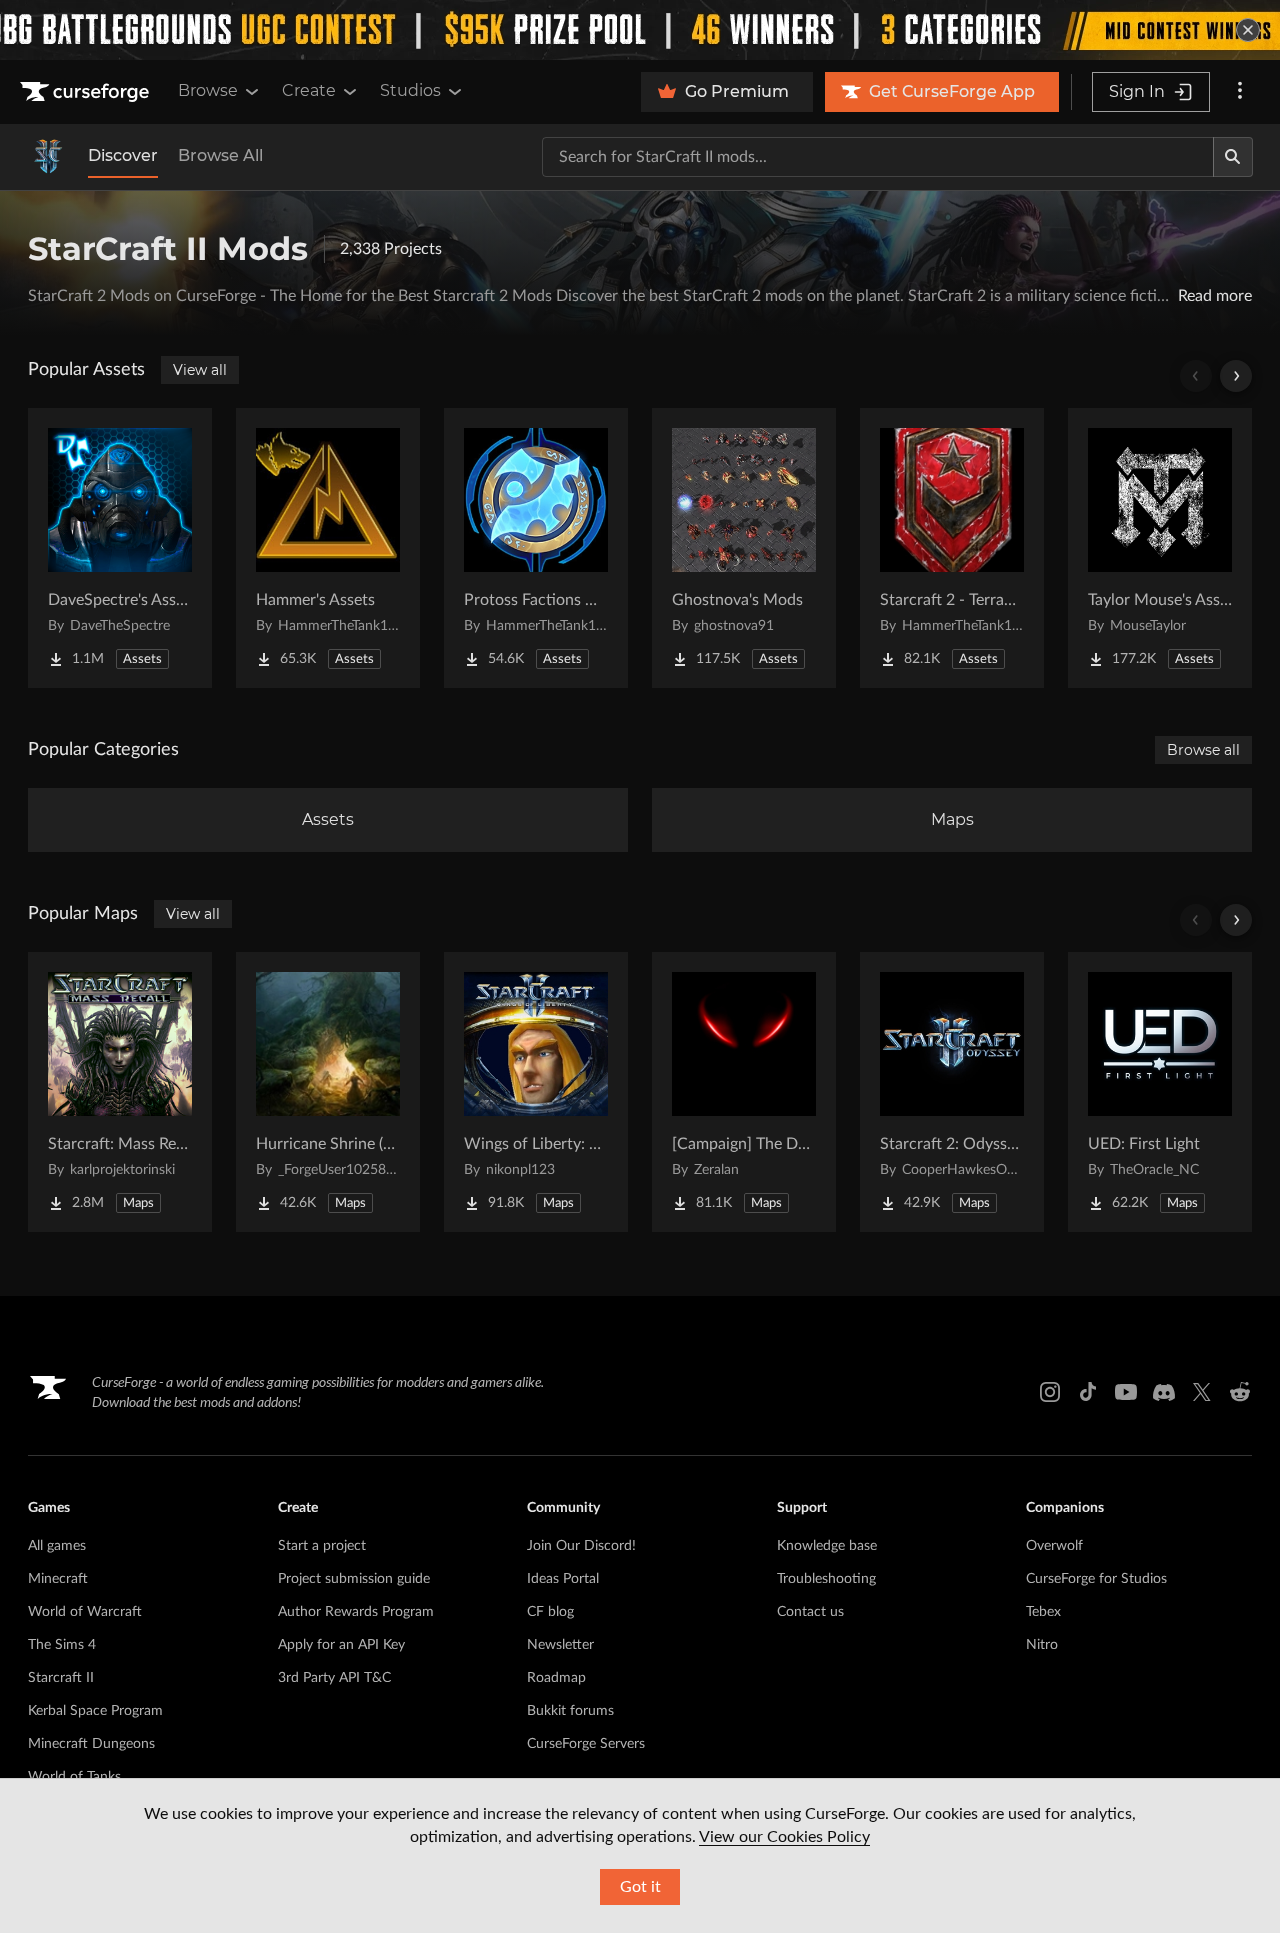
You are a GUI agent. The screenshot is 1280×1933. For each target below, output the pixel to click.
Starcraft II (61, 1678)
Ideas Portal (563, 1579)
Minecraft (58, 1579)
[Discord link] (1164, 1392)
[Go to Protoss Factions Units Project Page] (536, 548)
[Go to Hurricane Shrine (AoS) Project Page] (328, 1092)
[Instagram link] (1050, 1392)
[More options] (1240, 92)
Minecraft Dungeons (91, 1744)
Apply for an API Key (341, 1645)
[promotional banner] (640, 30)
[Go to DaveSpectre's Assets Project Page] (120, 548)
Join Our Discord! (581, 1546)
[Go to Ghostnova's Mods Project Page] (744, 548)
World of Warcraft (85, 1612)
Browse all (1203, 750)
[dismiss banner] (1248, 30)
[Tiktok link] (1088, 1392)
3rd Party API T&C (334, 1678)
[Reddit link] (1240, 1392)
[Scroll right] (1236, 376)
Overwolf (1054, 1546)
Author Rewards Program (356, 1612)
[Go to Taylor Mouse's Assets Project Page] (1160, 548)
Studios (410, 90)
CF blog (550, 1612)
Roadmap (556, 1678)
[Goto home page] (87, 92)
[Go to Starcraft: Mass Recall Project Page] (120, 1092)
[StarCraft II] (48, 157)
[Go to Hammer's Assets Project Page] (328, 548)
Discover (123, 155)
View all (200, 370)
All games (57, 1546)
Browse (208, 90)
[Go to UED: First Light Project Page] (1160, 1092)
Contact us (810, 1612)
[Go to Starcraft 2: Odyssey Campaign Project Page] (952, 1092)
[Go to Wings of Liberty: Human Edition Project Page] (536, 1092)
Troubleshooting (826, 1579)
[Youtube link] (1126, 1392)
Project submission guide (354, 1579)
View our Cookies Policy (784, 1837)
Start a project (322, 1546)
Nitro (1042, 1645)
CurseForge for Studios (1096, 1579)
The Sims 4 (62, 1645)
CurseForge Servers (586, 1744)
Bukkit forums (570, 1711)
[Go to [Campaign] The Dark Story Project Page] (744, 1092)
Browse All (220, 155)
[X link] (1202, 1392)
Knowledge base (827, 1546)
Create (309, 90)
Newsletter (560, 1645)
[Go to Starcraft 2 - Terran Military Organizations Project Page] (952, 548)
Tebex (1043, 1612)
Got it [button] (640, 1887)
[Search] (1233, 157)
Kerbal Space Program (95, 1711)
